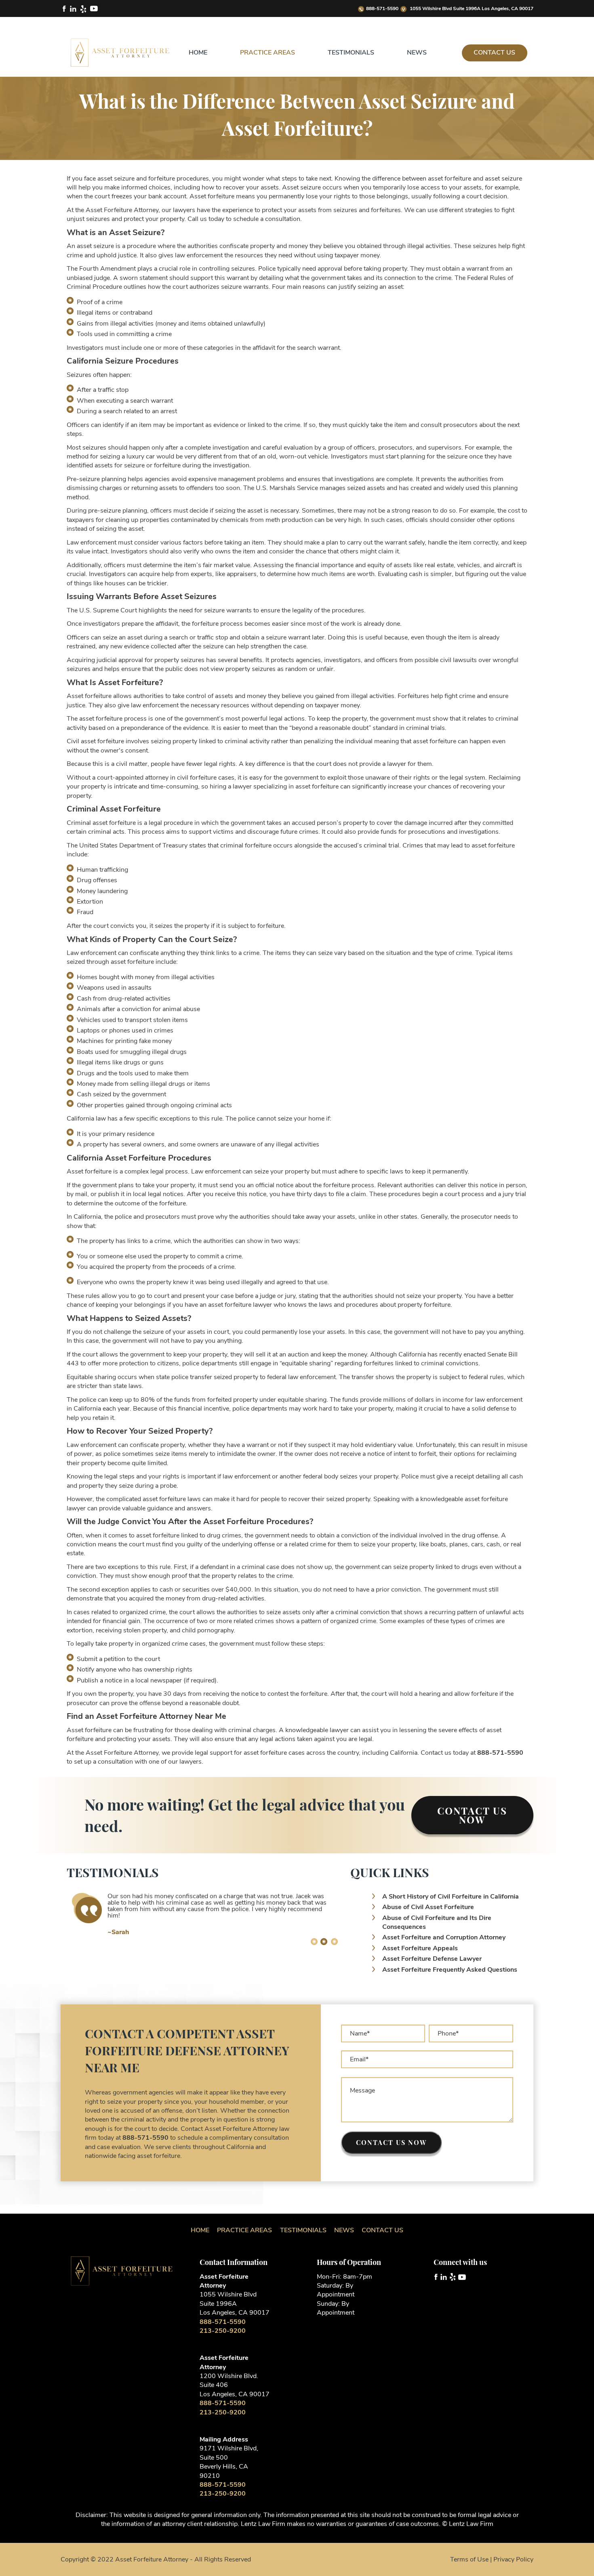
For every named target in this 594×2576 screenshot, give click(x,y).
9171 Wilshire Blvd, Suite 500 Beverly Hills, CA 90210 (229, 2462)
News (417, 53)
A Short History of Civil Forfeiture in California (451, 1897)
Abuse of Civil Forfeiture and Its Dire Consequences (437, 1922)
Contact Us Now (472, 1815)
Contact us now (391, 2142)
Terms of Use (469, 2559)
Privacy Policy (513, 2559)
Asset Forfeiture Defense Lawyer (432, 1959)
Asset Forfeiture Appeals (420, 1948)
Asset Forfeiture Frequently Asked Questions (450, 1970)
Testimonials (351, 53)
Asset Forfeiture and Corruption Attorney (444, 1937)
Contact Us (494, 53)
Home (198, 53)
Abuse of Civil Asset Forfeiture (428, 1907)
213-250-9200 (223, 2331)
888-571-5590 (382, 8)
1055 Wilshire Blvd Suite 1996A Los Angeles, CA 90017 (471, 8)
